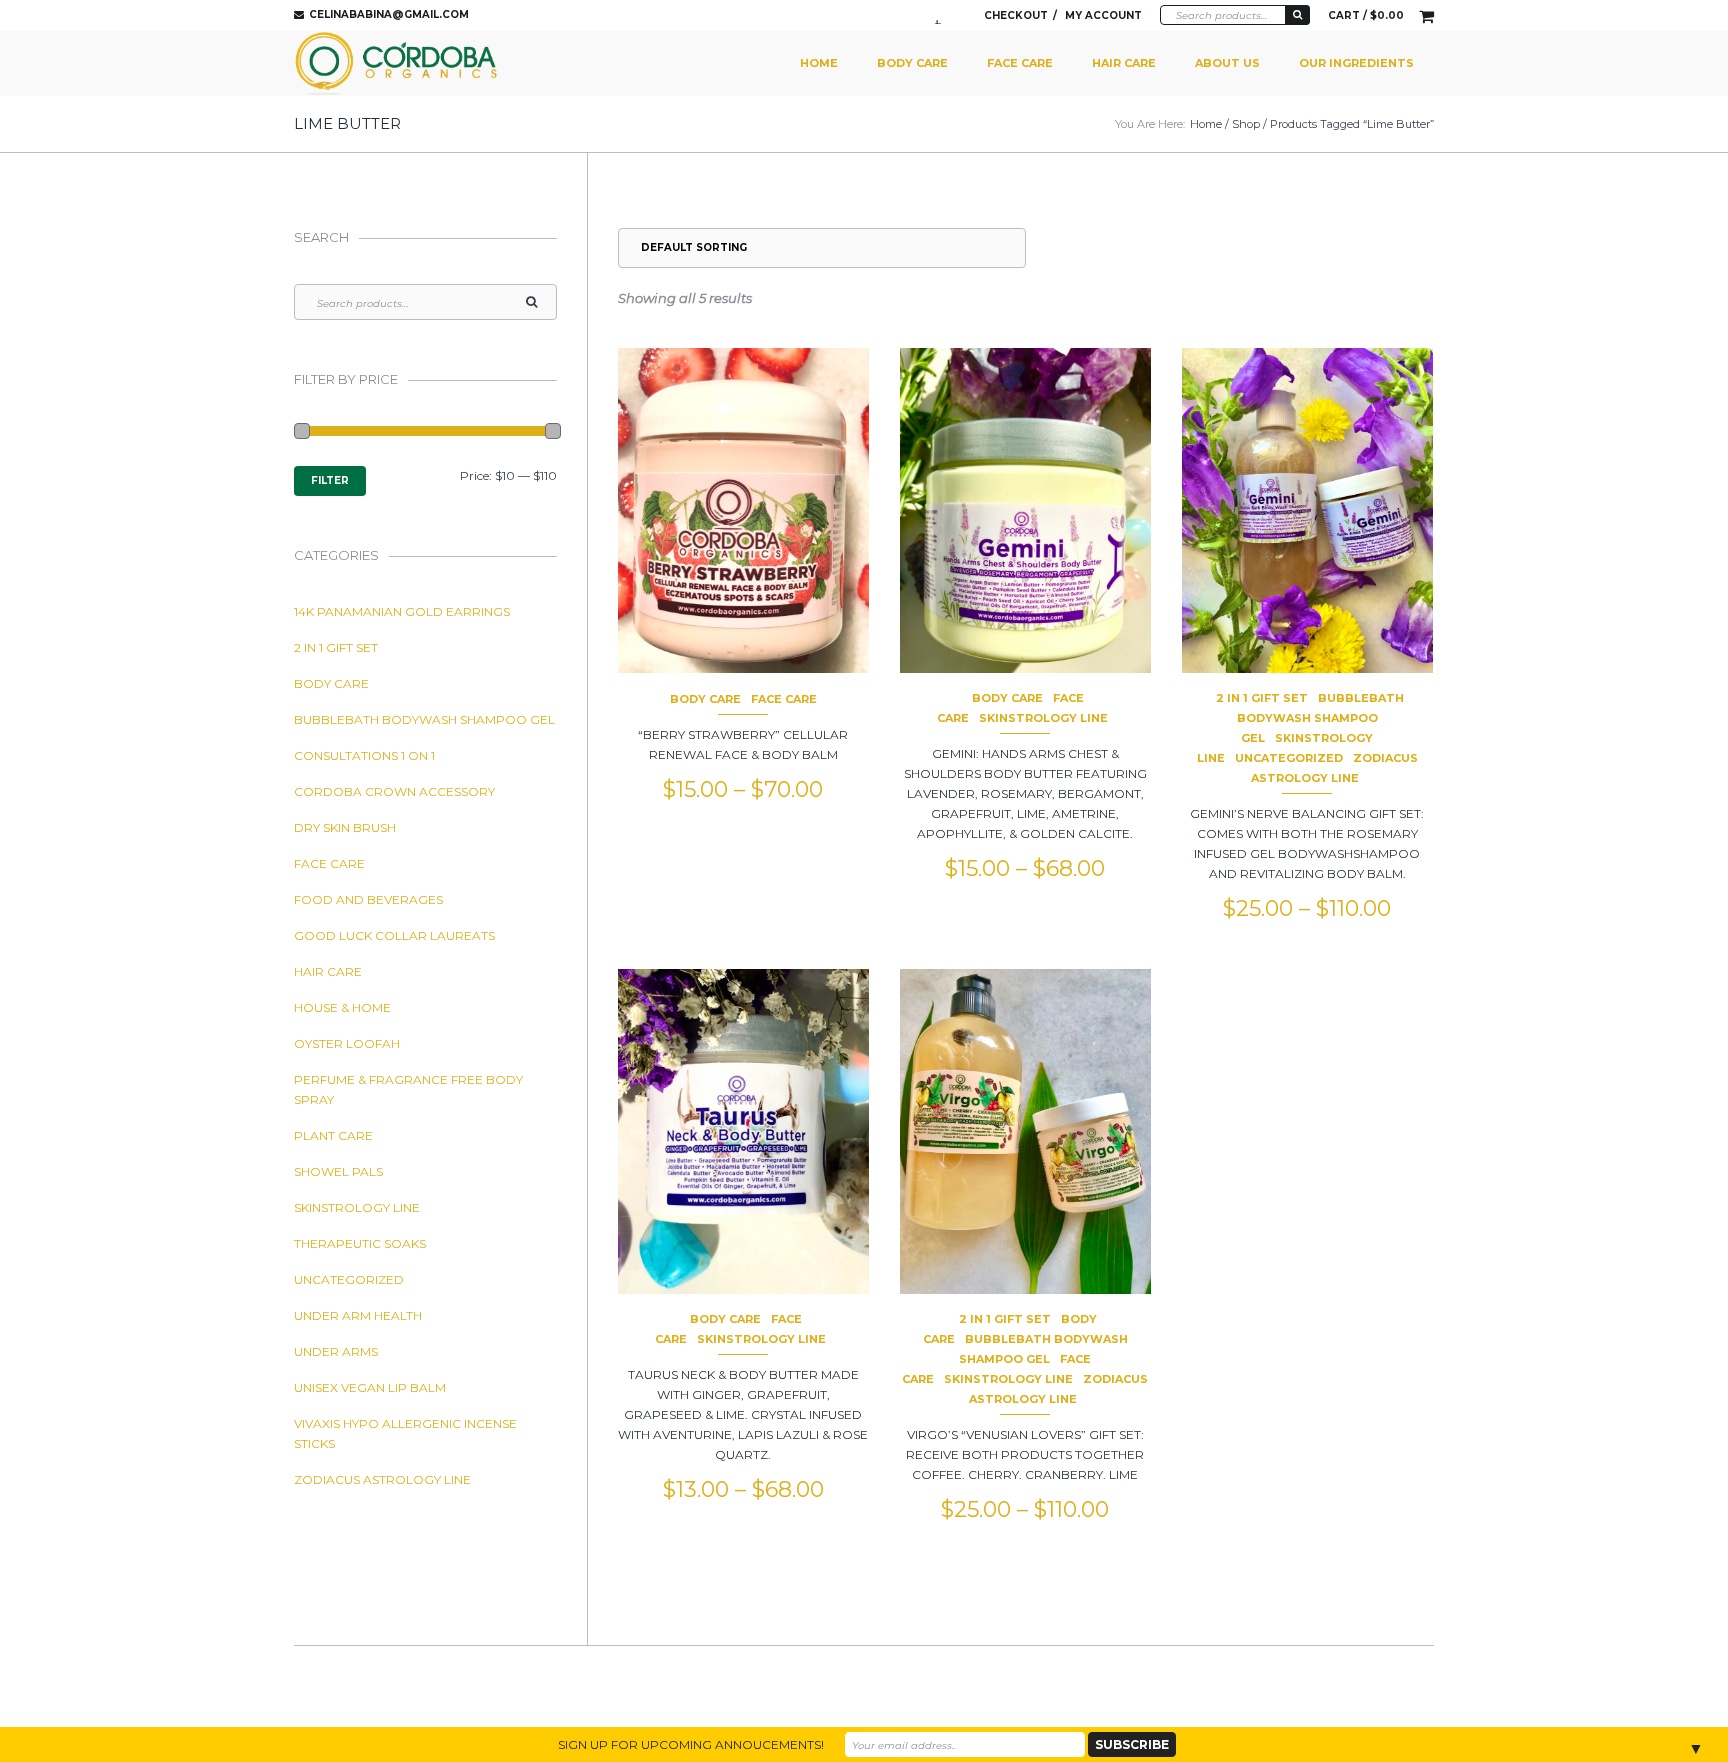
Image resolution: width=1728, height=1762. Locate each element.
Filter (330, 480)
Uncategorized (1289, 758)
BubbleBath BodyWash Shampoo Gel (1320, 718)
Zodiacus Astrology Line (382, 1479)
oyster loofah (347, 1043)
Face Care (1020, 63)
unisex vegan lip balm (370, 1387)
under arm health (358, 1315)
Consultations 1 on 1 (364, 755)
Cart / (1366, 15)
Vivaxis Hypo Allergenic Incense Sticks (405, 1433)
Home (819, 63)
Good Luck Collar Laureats (394, 935)
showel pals (338, 1171)
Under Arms (336, 1351)
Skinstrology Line (1043, 718)
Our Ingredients (1356, 63)
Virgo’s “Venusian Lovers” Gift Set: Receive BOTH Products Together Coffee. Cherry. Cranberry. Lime (1025, 1454)
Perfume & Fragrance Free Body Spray (408, 1089)
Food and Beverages (368, 899)
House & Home (342, 1007)
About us (1227, 63)
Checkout (1016, 15)
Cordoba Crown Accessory (394, 791)
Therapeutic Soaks (360, 1243)
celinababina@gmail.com (389, 14)
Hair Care (1124, 63)
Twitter (943, 16)
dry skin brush (345, 827)
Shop (1246, 124)
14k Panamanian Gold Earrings (402, 611)
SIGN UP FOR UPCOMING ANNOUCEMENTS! (691, 1744)
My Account (1103, 15)
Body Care (912, 63)
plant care (333, 1135)
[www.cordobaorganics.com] (397, 63)
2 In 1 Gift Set (1262, 698)
